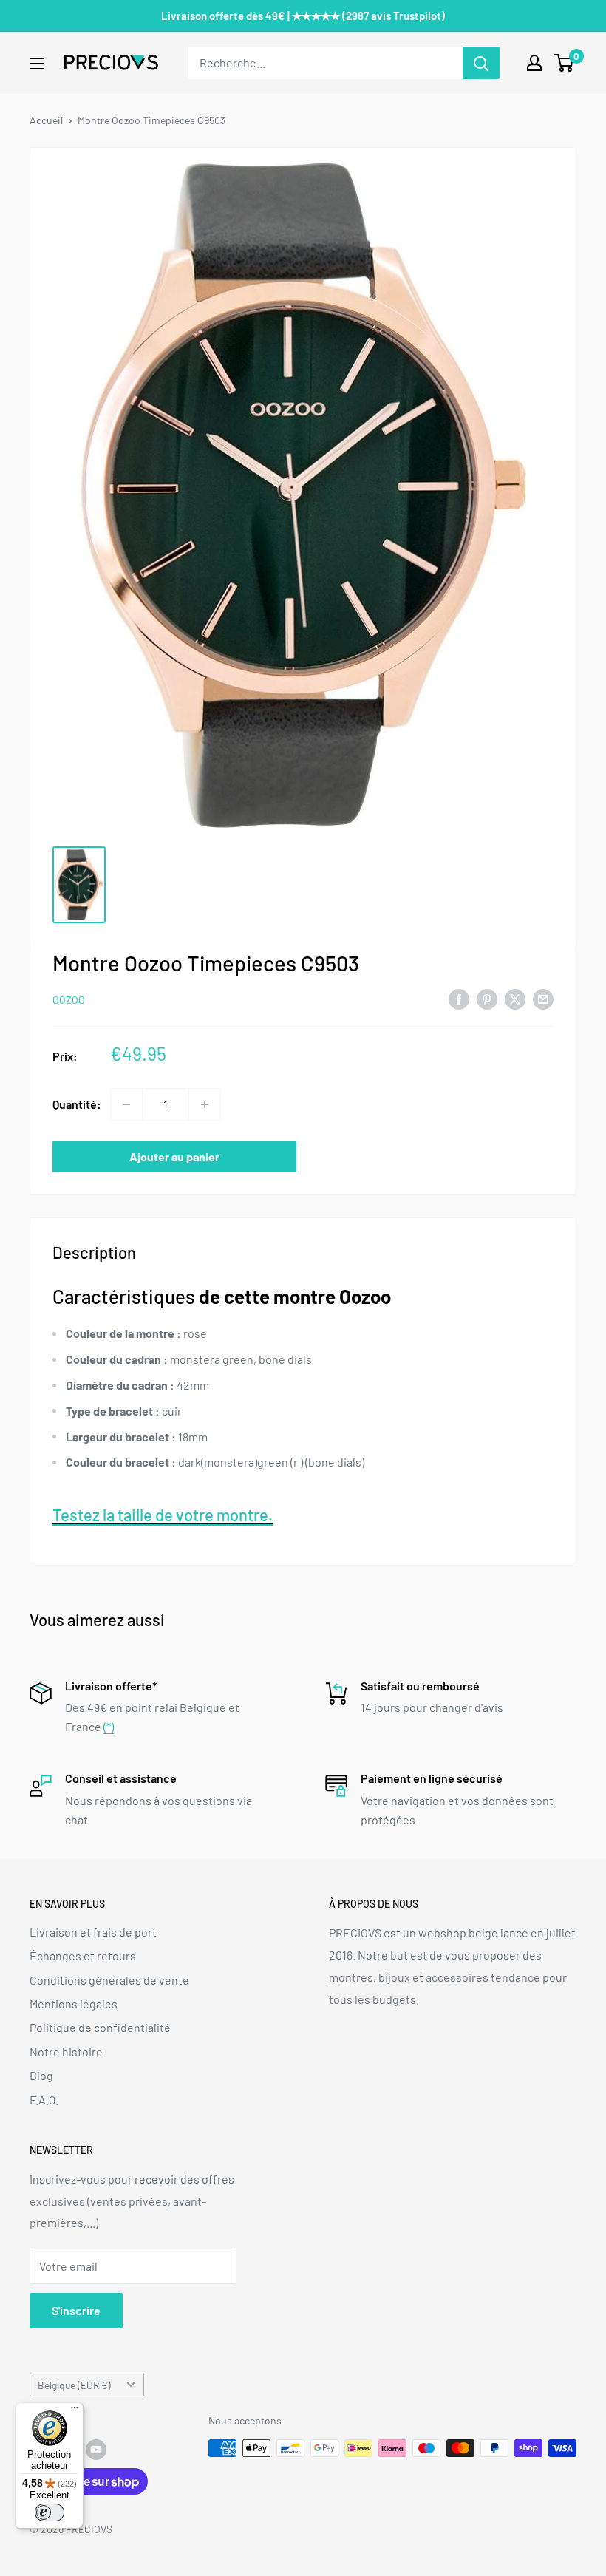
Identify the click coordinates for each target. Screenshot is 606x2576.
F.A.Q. (44, 2100)
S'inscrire (76, 2310)
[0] (564, 63)
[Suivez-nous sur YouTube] (96, 2450)
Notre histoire (66, 2052)
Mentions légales (74, 2004)
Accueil (46, 120)
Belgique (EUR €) (74, 2385)
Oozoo (69, 1000)
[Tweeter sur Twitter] (515, 998)
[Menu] (75, 2411)
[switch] (50, 2512)
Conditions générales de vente (109, 1980)
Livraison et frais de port (93, 1932)
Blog (41, 2075)
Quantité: (77, 1104)
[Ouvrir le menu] (37, 64)
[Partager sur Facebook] (459, 998)
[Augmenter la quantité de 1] (205, 1104)
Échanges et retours (83, 1955)
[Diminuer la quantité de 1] (126, 1104)
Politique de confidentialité (100, 2027)
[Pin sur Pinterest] (487, 998)
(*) (109, 1726)
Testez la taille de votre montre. (163, 1515)
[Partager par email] (543, 998)
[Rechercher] (481, 63)
